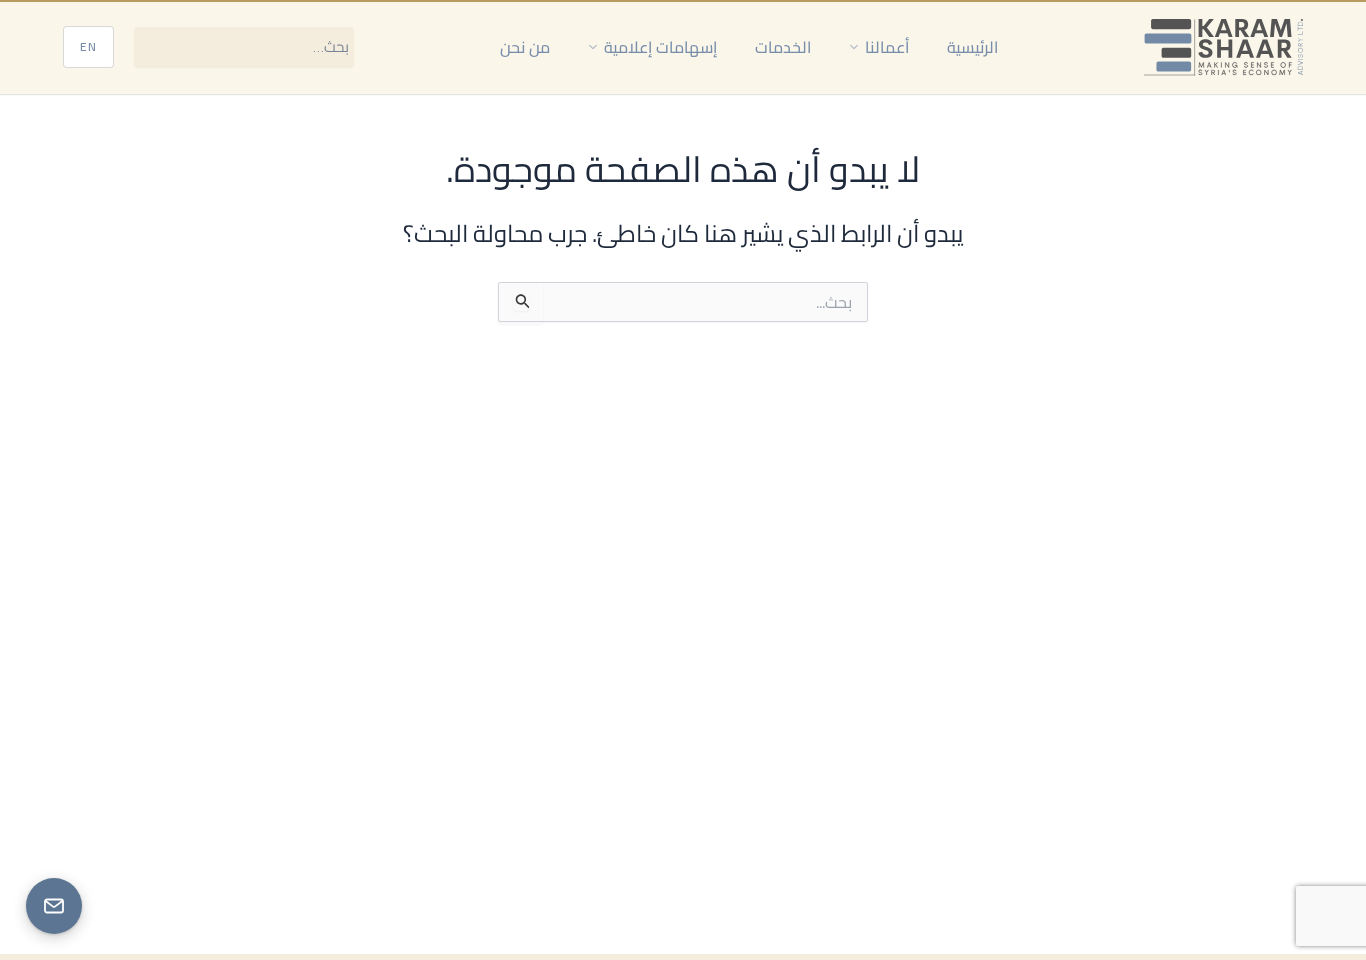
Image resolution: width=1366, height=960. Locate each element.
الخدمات (783, 47)
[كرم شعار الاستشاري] (1223, 47)
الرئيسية (972, 47)
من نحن (525, 47)
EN (88, 46)
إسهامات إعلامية (660, 47)
